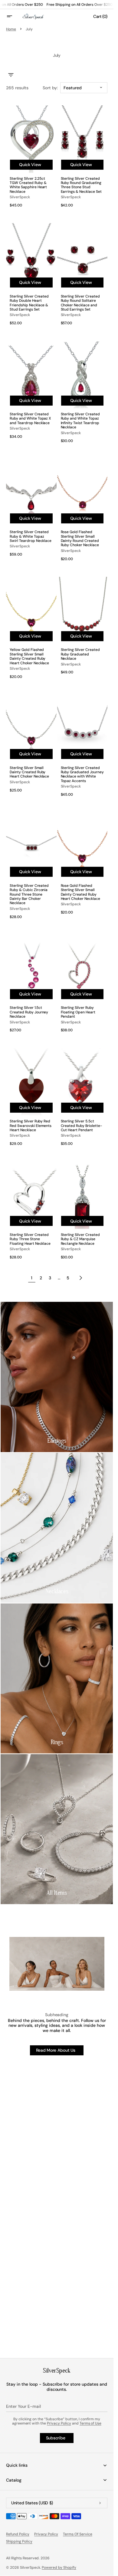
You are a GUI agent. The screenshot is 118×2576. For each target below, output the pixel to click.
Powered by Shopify (59, 2567)
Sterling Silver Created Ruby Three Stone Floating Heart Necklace (30, 1239)
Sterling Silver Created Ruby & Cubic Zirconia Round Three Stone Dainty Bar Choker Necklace (29, 894)
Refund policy (18, 2534)
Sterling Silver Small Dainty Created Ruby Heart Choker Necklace (29, 772)
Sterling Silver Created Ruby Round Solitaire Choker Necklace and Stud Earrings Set (80, 303)
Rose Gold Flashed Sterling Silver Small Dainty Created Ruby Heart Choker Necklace (80, 892)
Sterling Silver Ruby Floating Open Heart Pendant (78, 1012)
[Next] (81, 1278)
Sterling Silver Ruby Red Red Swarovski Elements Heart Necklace (31, 1126)
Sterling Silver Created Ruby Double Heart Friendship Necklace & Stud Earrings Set (29, 303)
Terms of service (78, 2534)
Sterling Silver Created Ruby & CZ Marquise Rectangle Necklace (80, 1239)
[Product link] (31, 158)
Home (11, 29)
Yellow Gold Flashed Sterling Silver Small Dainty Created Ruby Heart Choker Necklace (29, 656)
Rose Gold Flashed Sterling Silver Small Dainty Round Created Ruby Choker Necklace (80, 539)
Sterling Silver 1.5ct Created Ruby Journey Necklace (29, 1012)
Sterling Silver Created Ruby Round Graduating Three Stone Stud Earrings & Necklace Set (81, 185)
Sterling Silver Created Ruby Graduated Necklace (80, 654)
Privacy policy (46, 2534)
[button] (13, 16)
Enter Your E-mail (23, 2406)
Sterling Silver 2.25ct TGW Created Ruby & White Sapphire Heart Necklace (28, 185)
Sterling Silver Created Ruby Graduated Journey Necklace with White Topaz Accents (82, 774)
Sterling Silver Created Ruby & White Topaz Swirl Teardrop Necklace (31, 536)
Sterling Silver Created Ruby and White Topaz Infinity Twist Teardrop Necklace (80, 421)
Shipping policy (19, 2541)
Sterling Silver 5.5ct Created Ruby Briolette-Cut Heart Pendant (82, 1126)
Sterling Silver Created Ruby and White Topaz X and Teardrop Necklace (30, 419)
